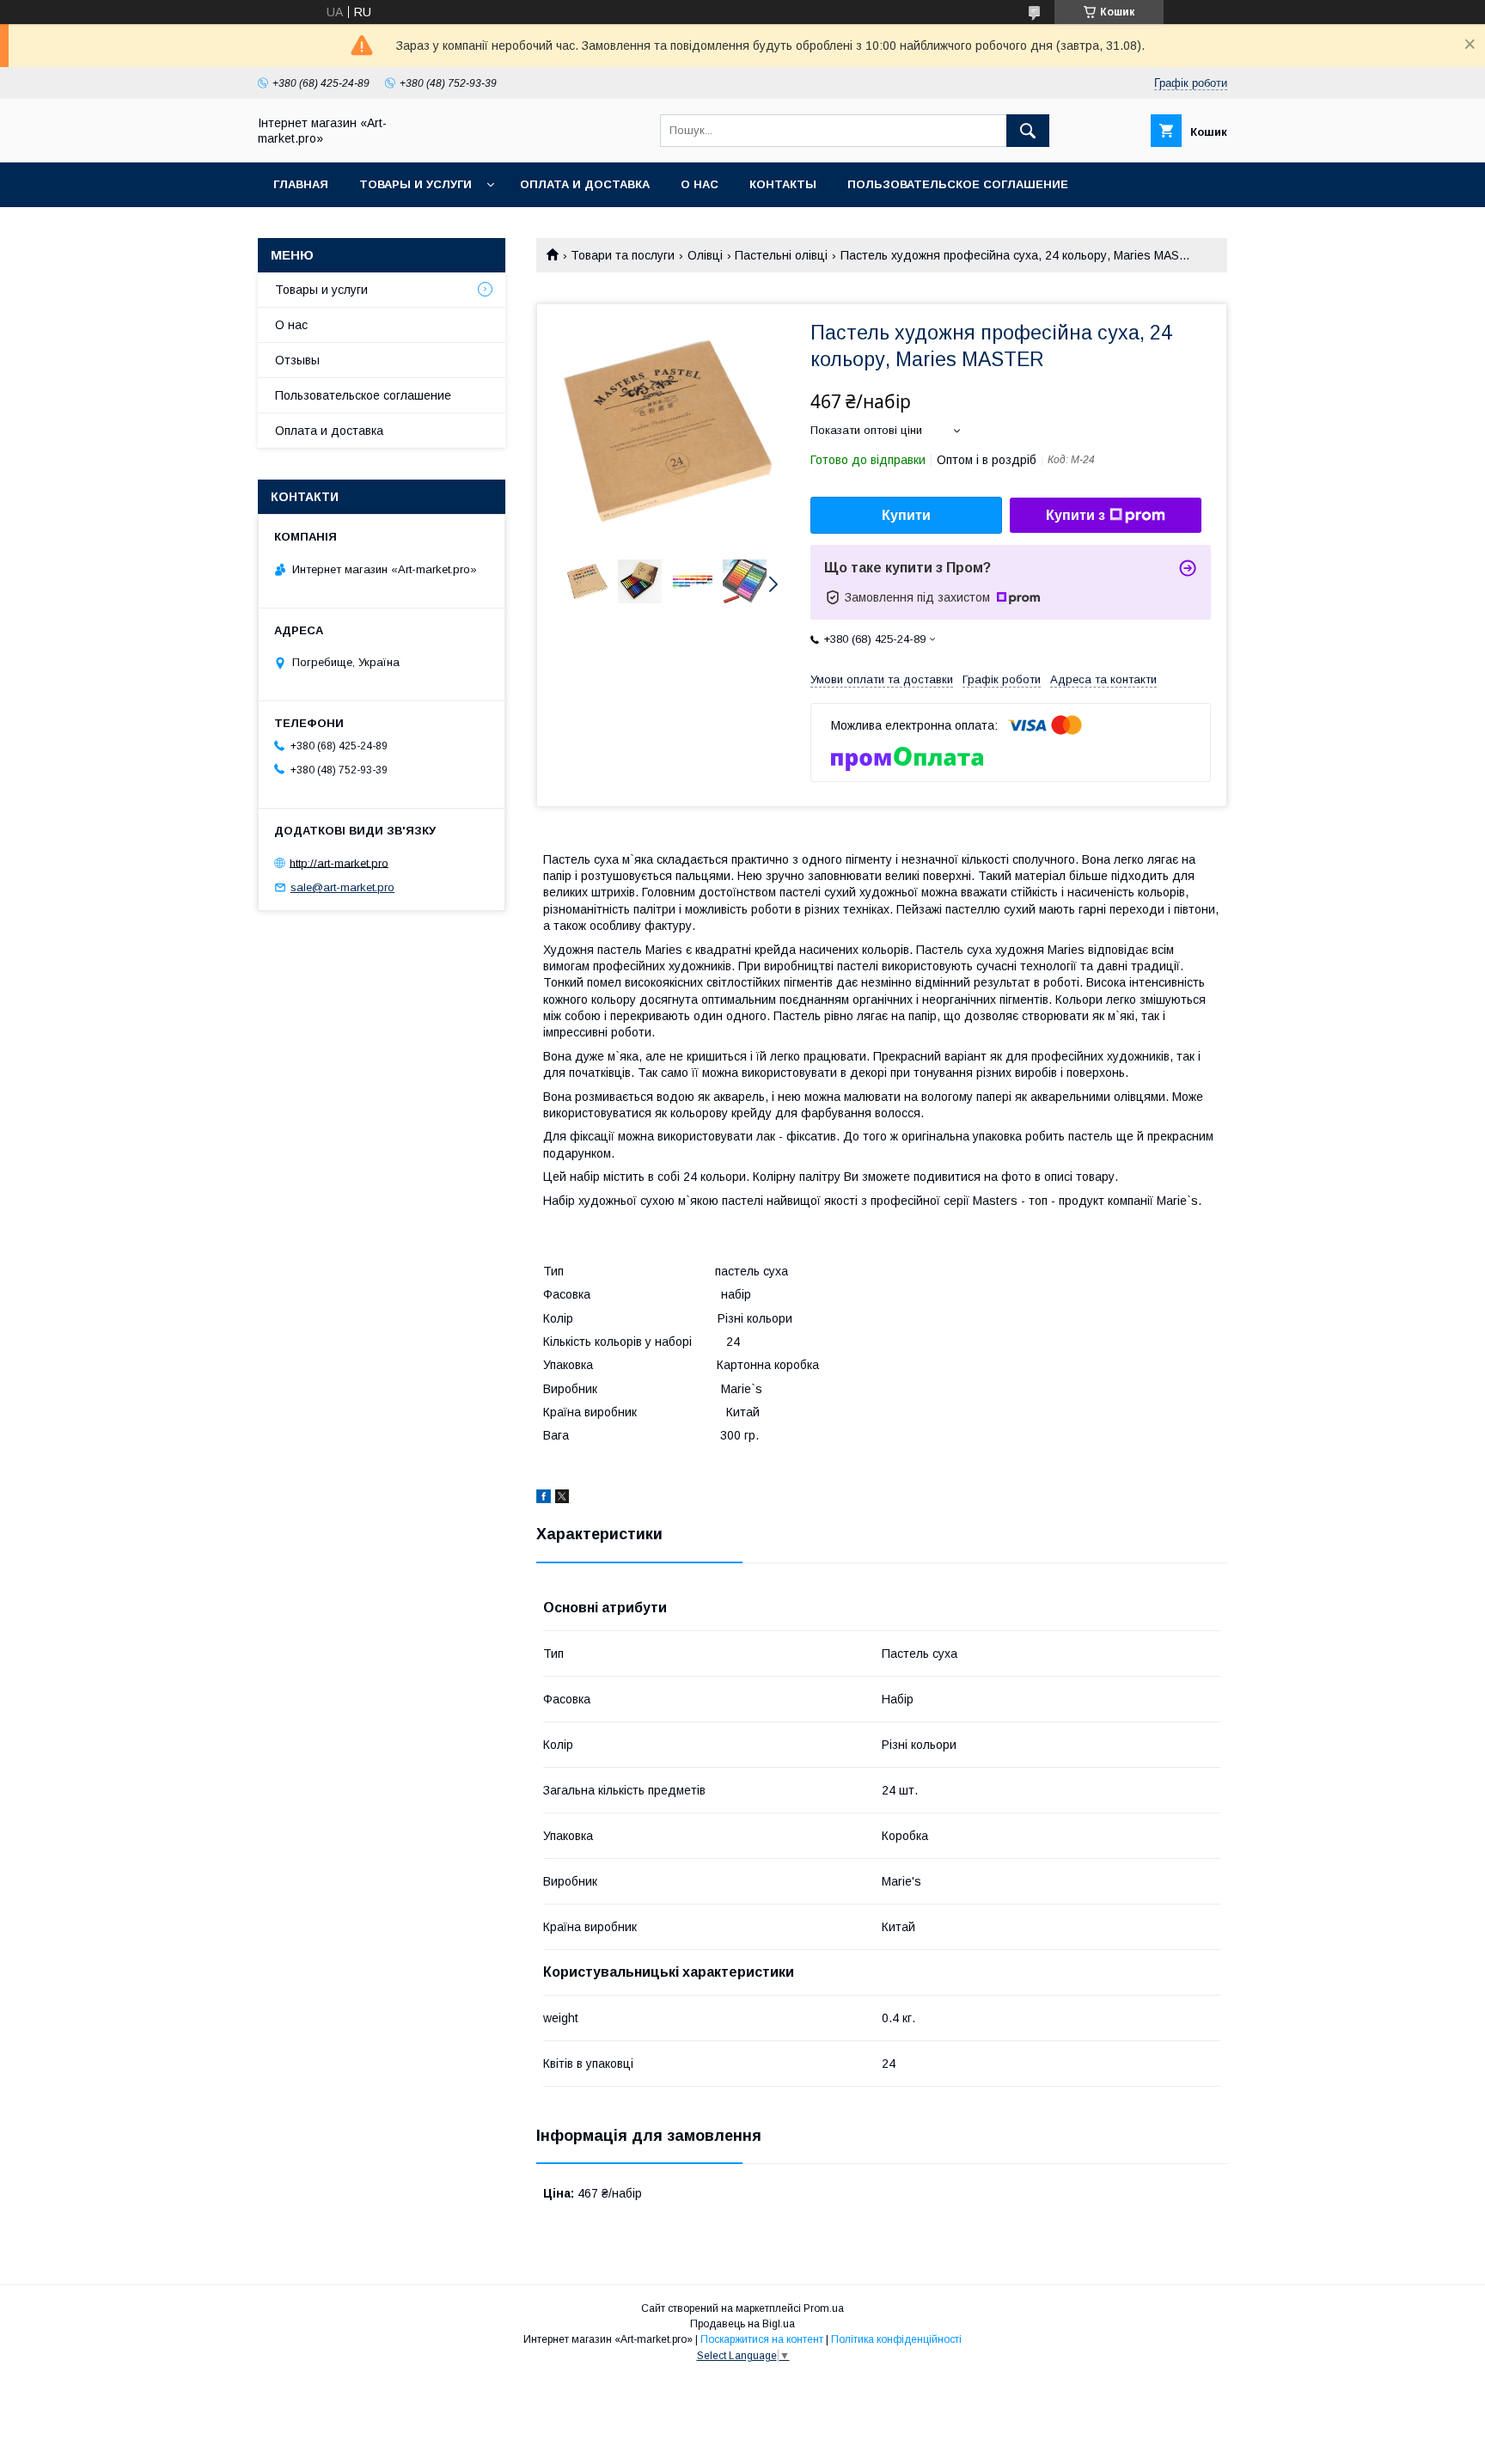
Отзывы (297, 360)
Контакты (783, 184)
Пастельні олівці (781, 255)
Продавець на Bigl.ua (742, 2324)
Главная (301, 184)
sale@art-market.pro (342, 887)
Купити (906, 515)
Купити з (1076, 515)
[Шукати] (1028, 131)
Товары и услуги (416, 184)
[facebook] (544, 1499)
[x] (562, 1499)
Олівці (705, 255)
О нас (700, 184)
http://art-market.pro (339, 862)
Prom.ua (824, 2308)
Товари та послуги (623, 255)
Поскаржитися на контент (762, 2339)
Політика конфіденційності (896, 2339)
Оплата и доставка (585, 184)
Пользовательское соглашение (958, 184)
